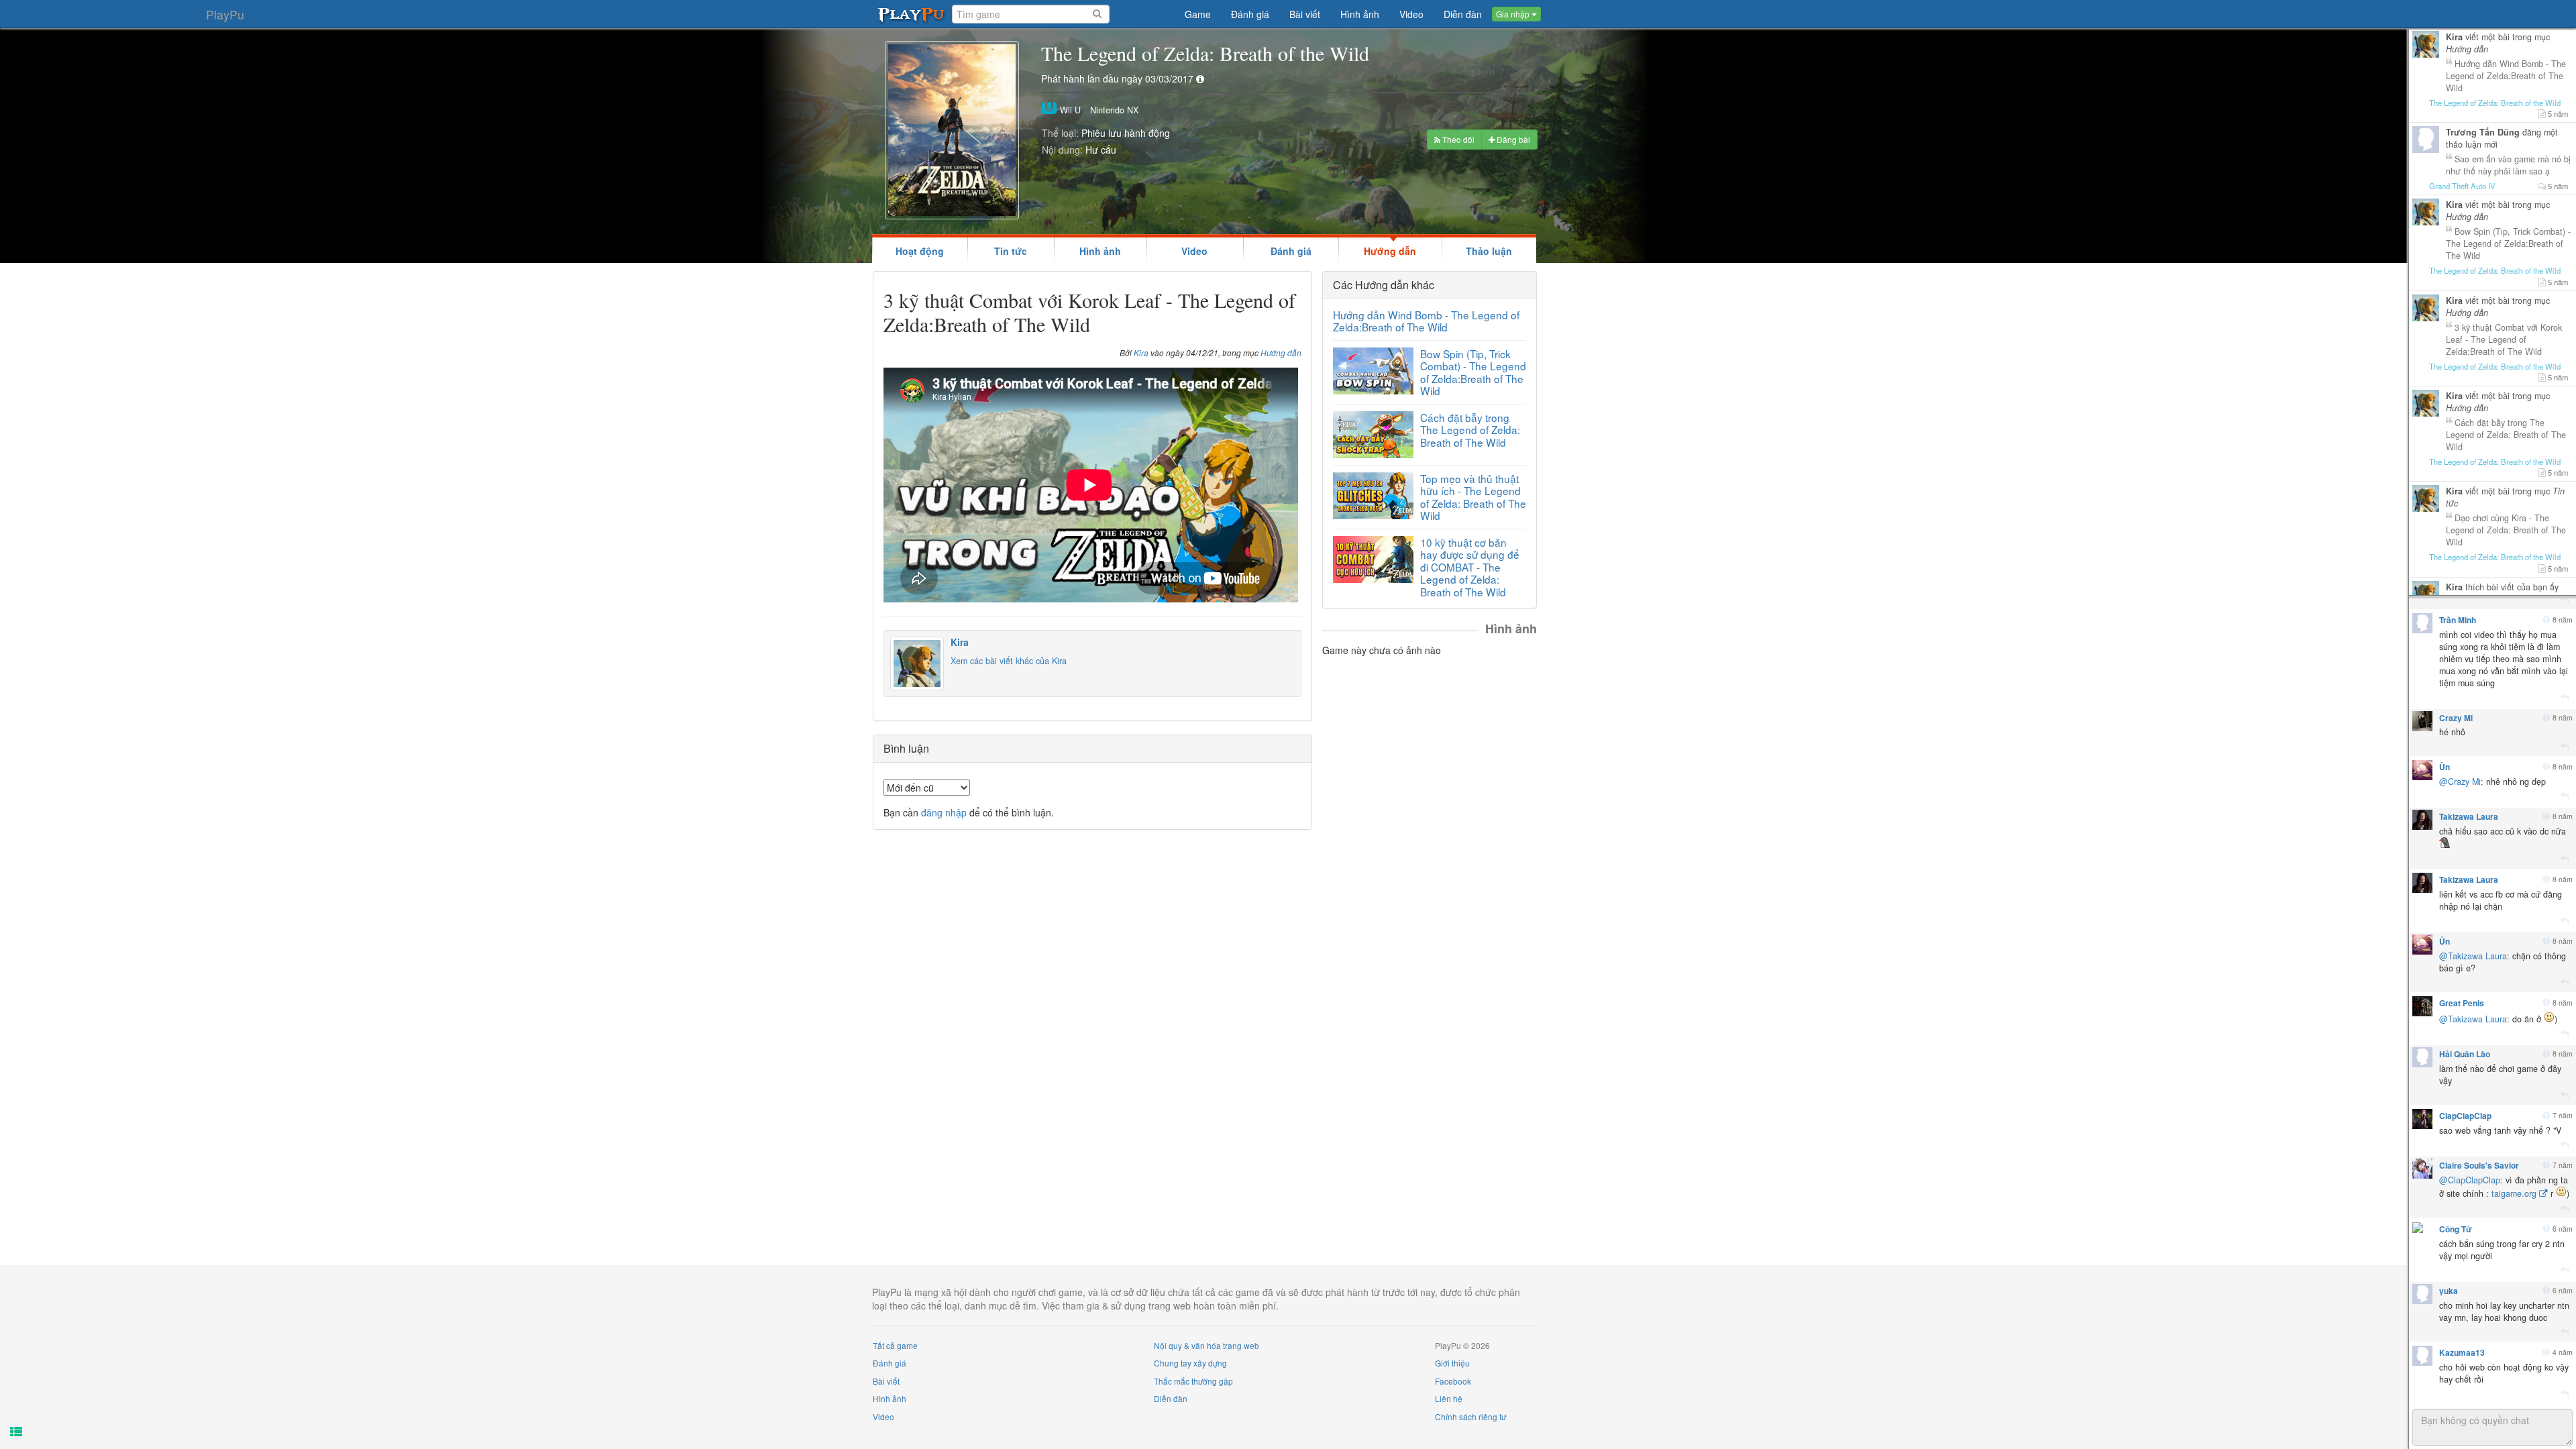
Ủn (2445, 767)
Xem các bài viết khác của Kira (1009, 661)
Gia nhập (1514, 14)
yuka (2449, 1291)
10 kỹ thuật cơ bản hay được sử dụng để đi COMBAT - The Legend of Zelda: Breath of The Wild (1470, 567)
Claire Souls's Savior (2479, 1165)
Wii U (1069, 110)
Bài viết (886, 1381)
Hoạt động (920, 251)
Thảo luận (1489, 251)
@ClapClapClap (2470, 1180)
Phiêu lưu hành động (1126, 133)
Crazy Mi (2456, 718)
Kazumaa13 (2462, 1352)
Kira (1141, 353)
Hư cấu (1101, 150)
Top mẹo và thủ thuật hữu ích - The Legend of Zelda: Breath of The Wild (1473, 497)
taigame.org (2514, 1193)
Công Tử (2456, 1229)
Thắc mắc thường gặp (1193, 1381)
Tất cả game (895, 1345)
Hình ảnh (1100, 251)
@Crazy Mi (2460, 782)
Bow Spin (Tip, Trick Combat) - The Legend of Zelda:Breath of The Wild (1473, 372)
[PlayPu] (912, 14)
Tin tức (1011, 251)
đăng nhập (944, 812)
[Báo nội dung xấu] (2546, 620)
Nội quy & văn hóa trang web (1206, 1345)
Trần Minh (2458, 620)
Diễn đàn (1171, 1398)
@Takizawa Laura (2473, 956)
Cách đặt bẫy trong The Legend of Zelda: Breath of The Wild (1470, 430)
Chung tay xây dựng (1190, 1363)
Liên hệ (1449, 1398)
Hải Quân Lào (2465, 1054)
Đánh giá (1291, 251)
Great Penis (2462, 1003)
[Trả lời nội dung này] (2565, 600)
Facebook (1453, 1381)
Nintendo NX (1114, 110)
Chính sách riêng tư (1470, 1416)
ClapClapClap (2465, 1116)
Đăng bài (1512, 139)
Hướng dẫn (1390, 251)
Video (1194, 251)
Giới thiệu (1452, 1363)
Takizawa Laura (2469, 816)
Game (1198, 14)
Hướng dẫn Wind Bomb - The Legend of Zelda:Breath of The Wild (1426, 321)
